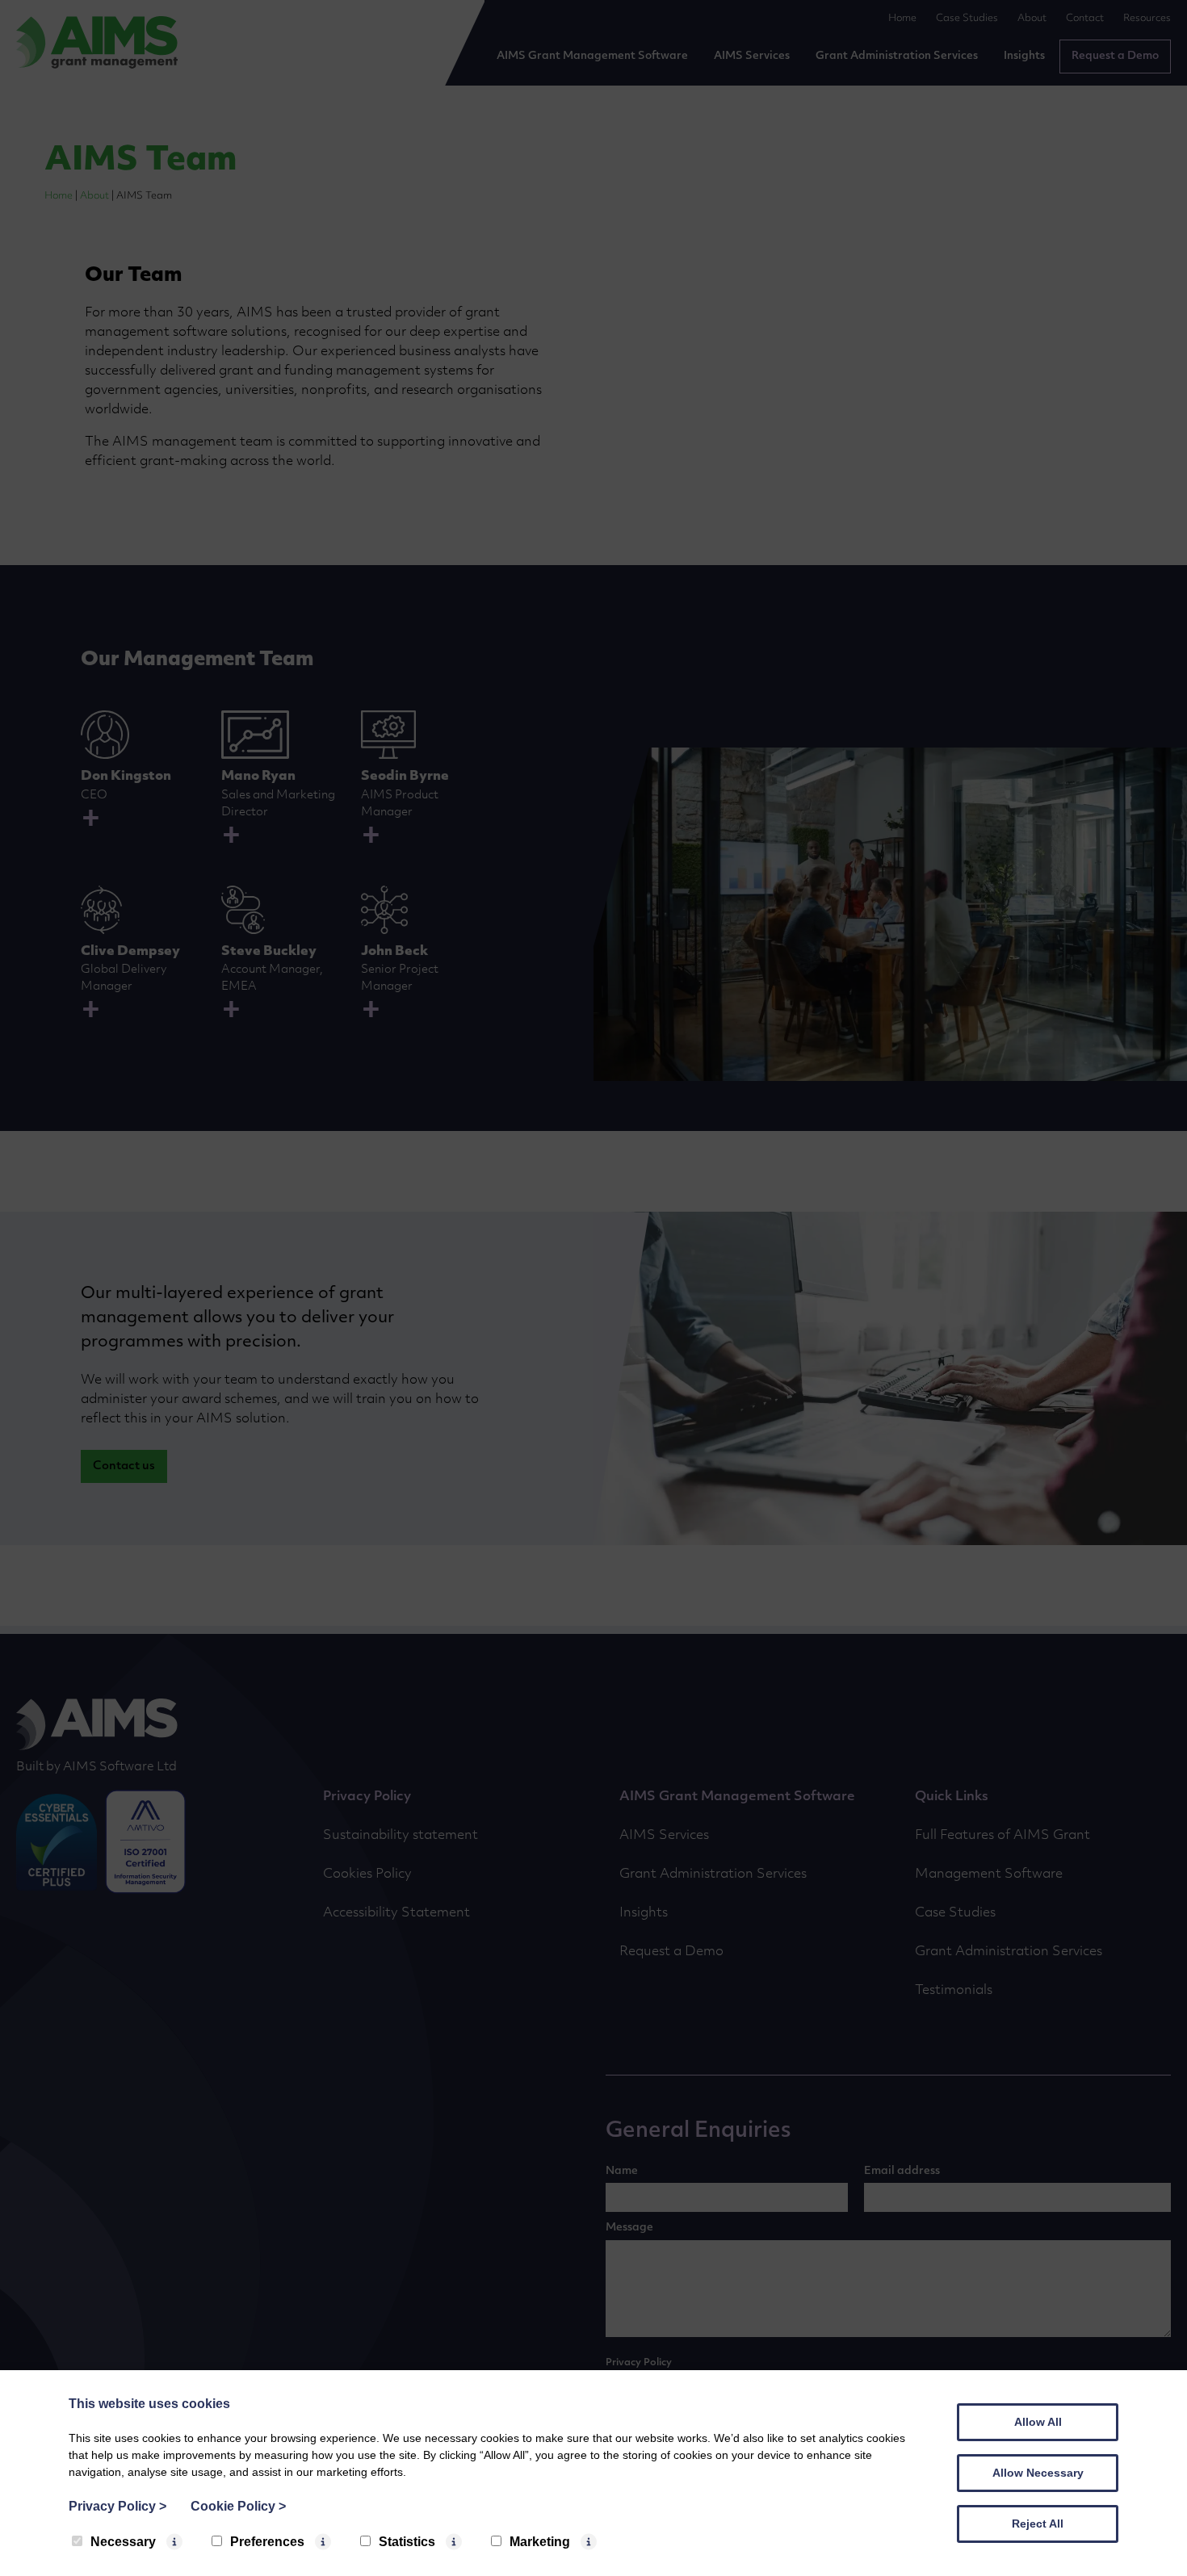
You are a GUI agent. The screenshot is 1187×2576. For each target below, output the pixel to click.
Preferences (267, 2542)
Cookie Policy (238, 2506)
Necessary (123, 2542)
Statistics (407, 2542)
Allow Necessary (1038, 2473)
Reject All (1038, 2524)
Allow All (1038, 2422)
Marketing (540, 2542)
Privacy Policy (117, 2506)
